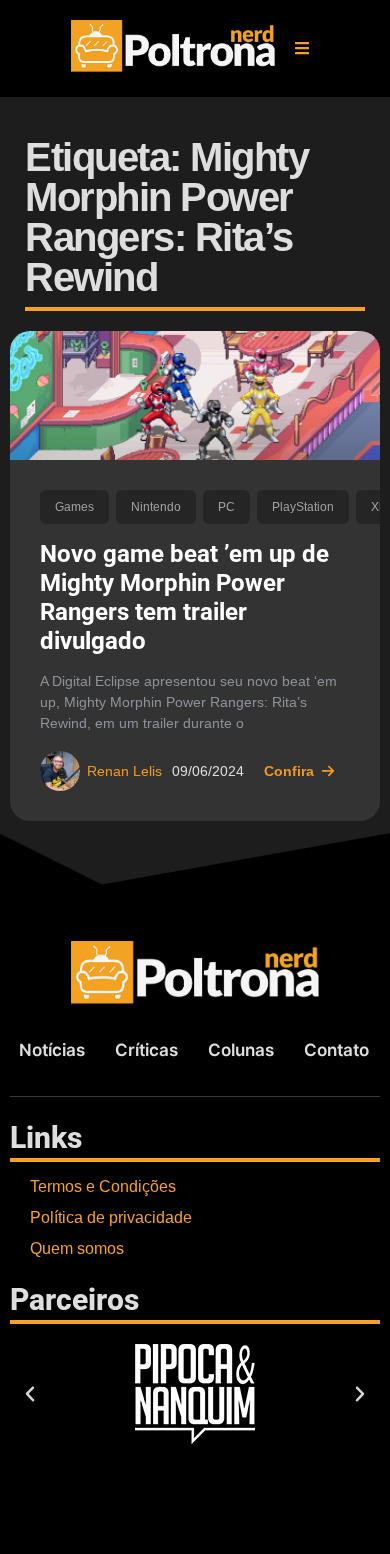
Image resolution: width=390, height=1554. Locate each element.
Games (74, 507)
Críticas (146, 1050)
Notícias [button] (52, 1050)
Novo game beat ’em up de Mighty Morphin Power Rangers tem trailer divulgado (184, 597)
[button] (302, 48)
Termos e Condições (103, 1186)
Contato (336, 1050)
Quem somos (77, 1248)
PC (226, 507)
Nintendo (156, 507)
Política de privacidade (111, 1217)
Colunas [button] (241, 1050)
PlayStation (303, 507)
